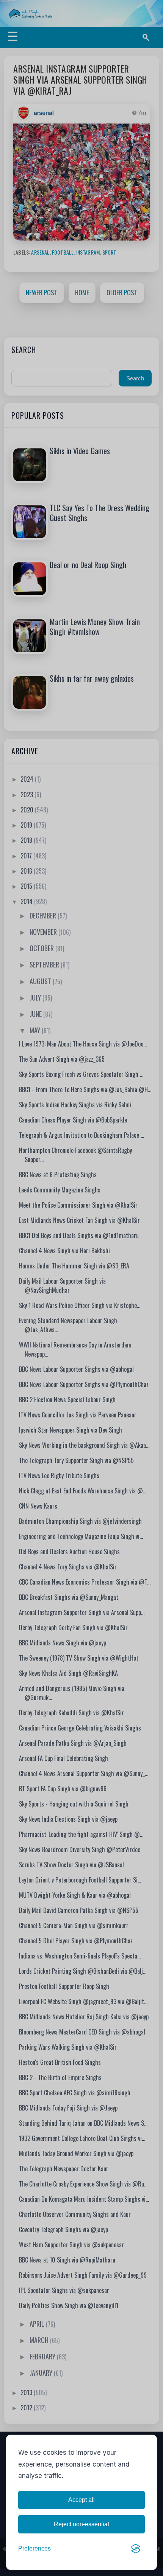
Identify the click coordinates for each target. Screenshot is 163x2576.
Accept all (81, 2500)
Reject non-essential (81, 2524)
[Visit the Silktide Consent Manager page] (136, 2549)
